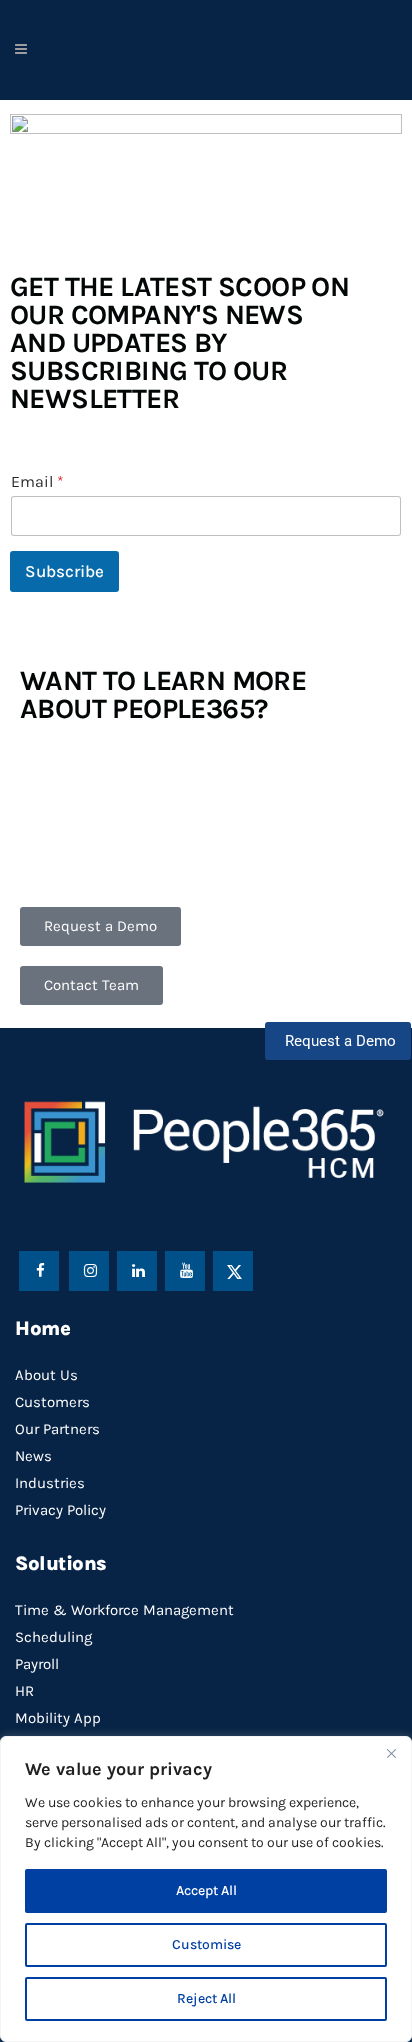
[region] (206, 1889)
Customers (52, 1402)
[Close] (391, 1753)
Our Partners (57, 1429)
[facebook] (41, 1269)
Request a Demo (340, 1041)
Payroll (37, 1664)
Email (37, 481)
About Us (46, 1375)
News (33, 1456)
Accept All (206, 1890)
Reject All (206, 1998)
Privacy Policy (60, 1510)
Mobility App (58, 1718)
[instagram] (90, 1269)
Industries (50, 1483)
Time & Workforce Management (124, 1610)
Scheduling (53, 1637)
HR (24, 1691)
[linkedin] (138, 1269)
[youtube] (186, 1269)
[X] (234, 1269)
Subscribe (64, 571)
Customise (206, 1944)
